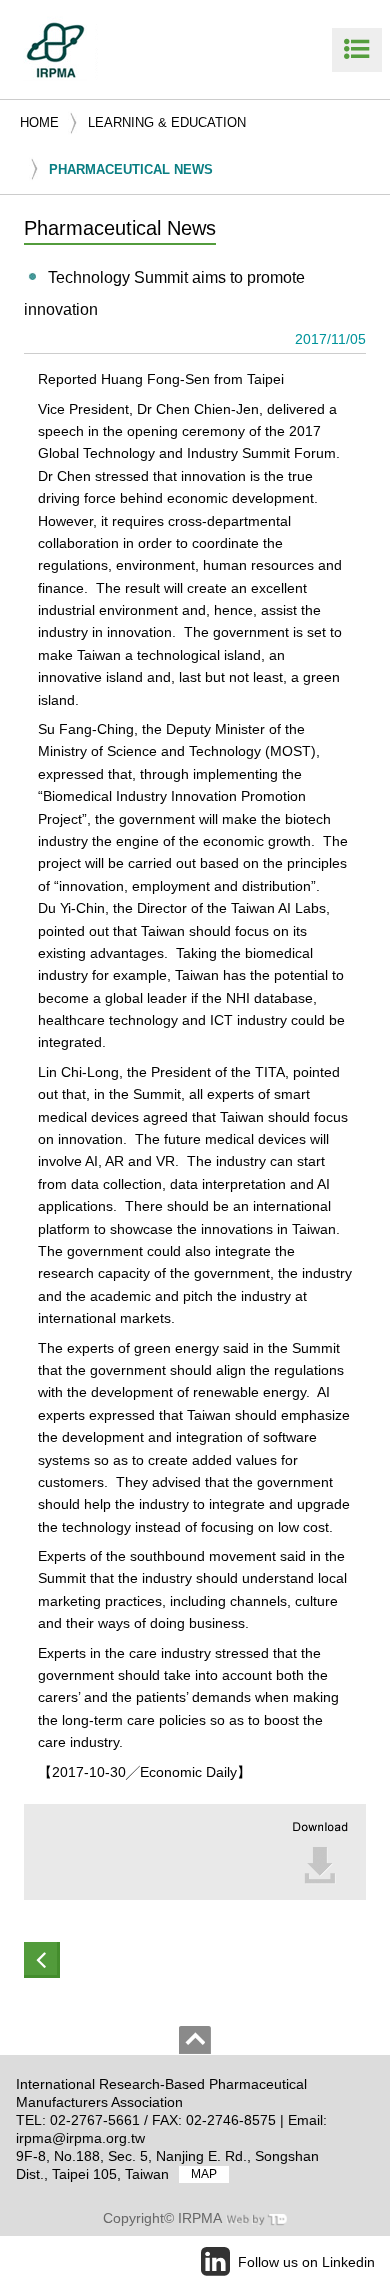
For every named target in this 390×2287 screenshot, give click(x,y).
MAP (204, 2175)
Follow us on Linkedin (306, 2262)
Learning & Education (167, 122)
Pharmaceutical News (131, 169)
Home (39, 122)
